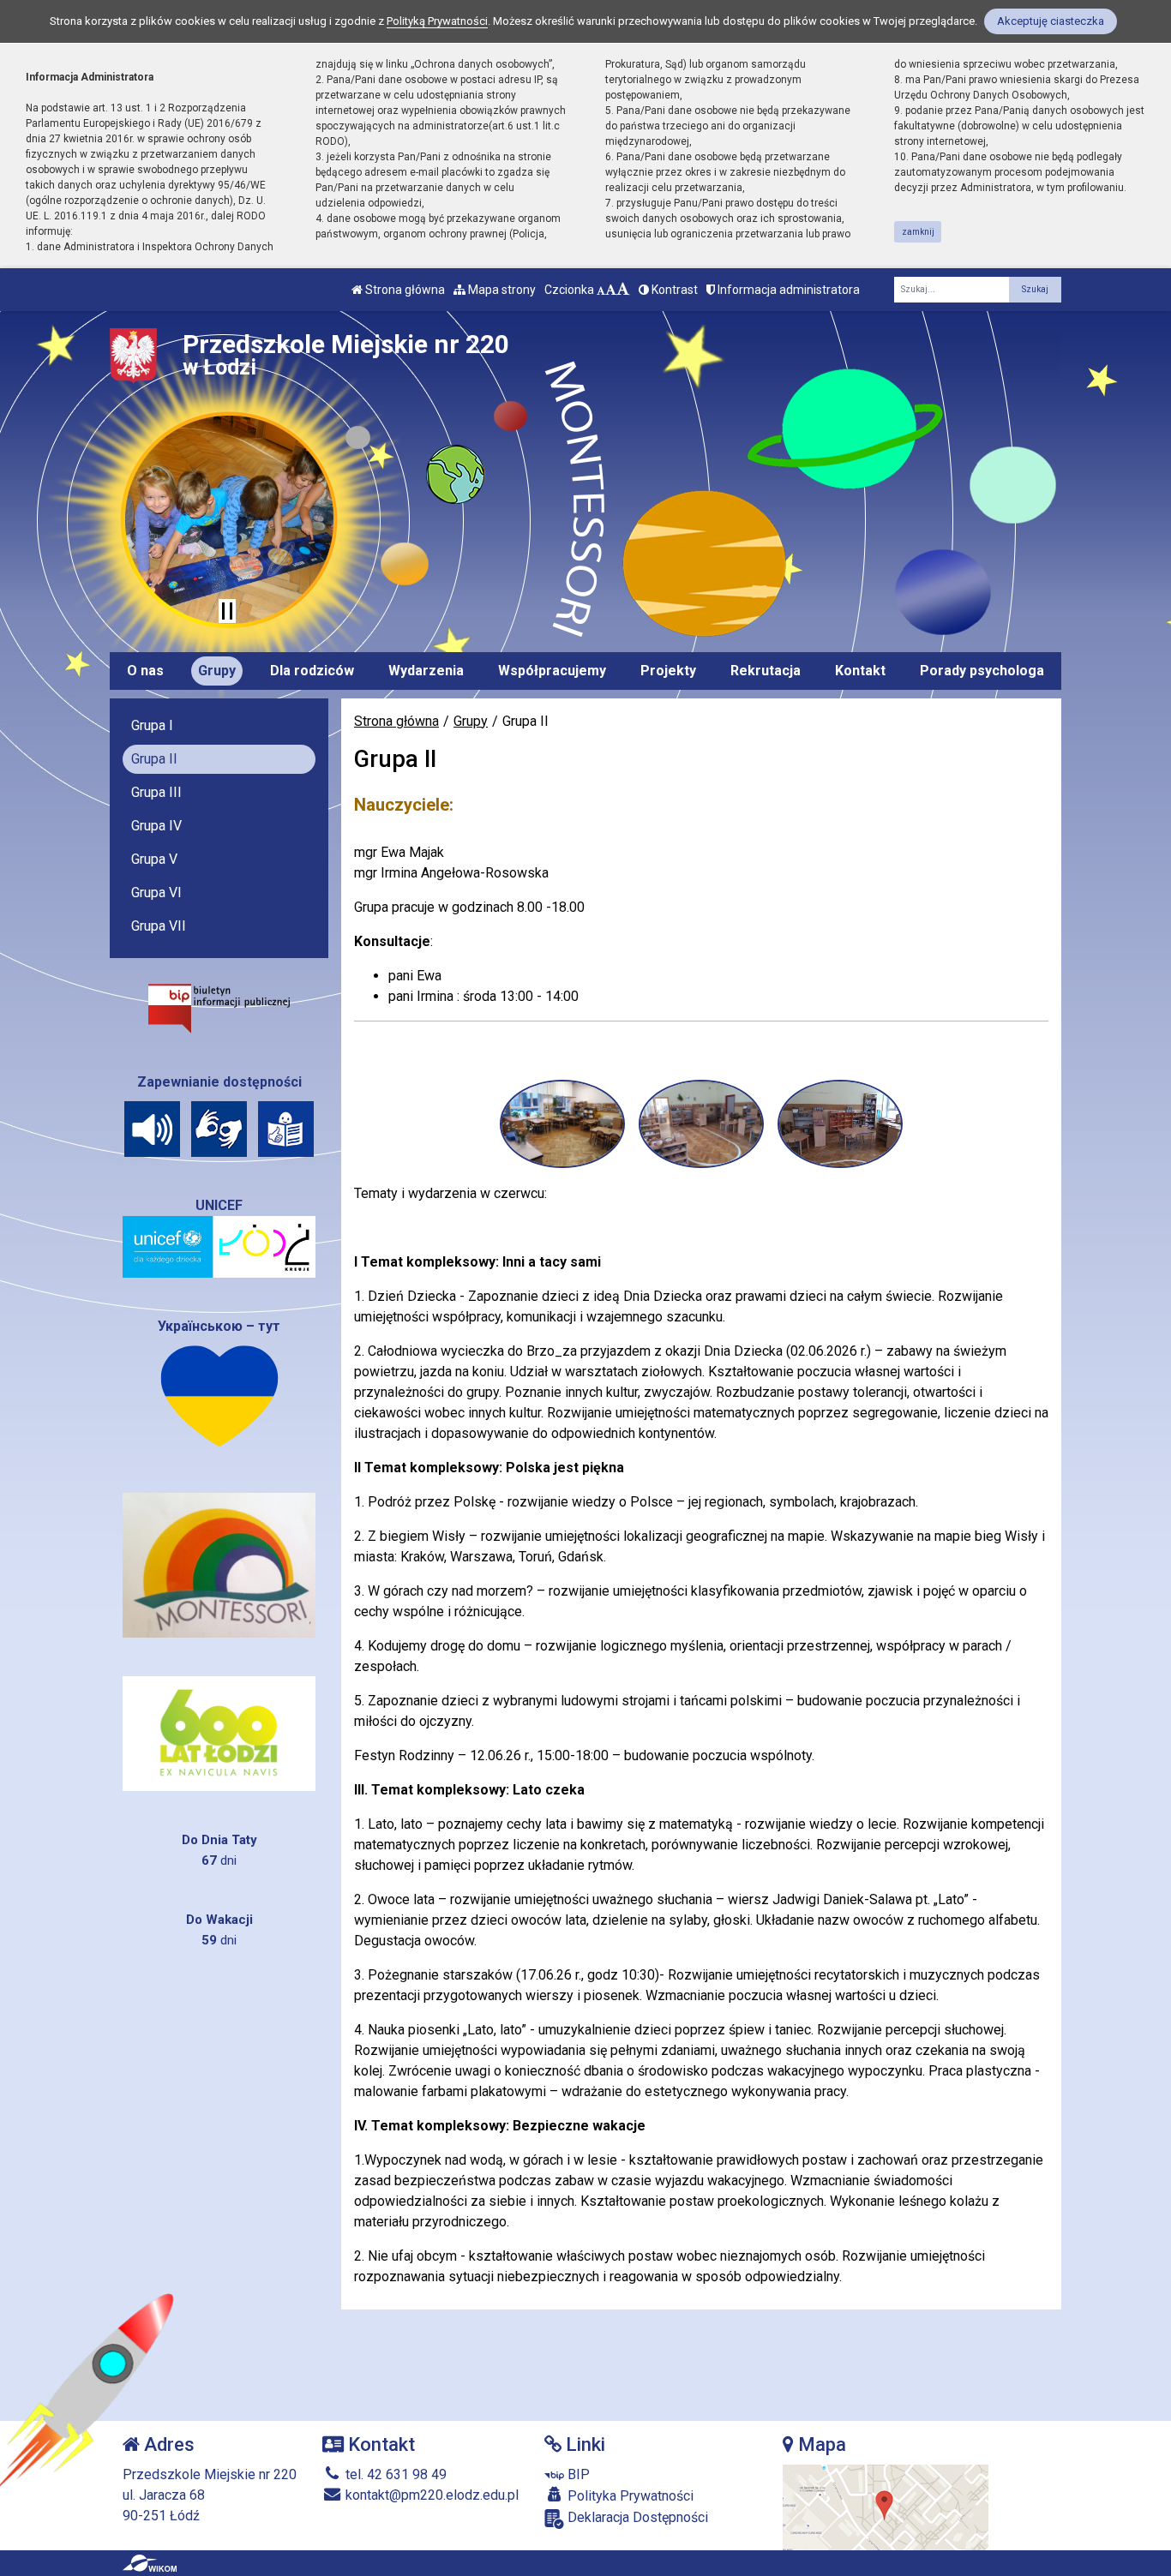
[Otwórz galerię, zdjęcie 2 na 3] (701, 1124)
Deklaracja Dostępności (636, 2517)
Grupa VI (156, 893)
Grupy (217, 671)
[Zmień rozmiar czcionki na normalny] (601, 290)
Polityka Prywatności (629, 2496)
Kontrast (673, 290)
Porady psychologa (982, 671)
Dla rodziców (312, 671)
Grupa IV (156, 826)
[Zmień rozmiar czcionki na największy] (623, 290)
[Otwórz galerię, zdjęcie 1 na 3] (562, 1124)
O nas (145, 671)
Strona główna (404, 290)
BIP (577, 2474)
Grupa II (154, 759)
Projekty (668, 671)
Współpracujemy (552, 671)
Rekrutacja (766, 671)
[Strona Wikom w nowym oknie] (150, 2563)
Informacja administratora (787, 290)
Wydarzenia (426, 671)
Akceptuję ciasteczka (1051, 21)
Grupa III (156, 792)
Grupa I (152, 725)
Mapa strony (501, 290)
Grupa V (154, 859)
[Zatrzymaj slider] (227, 611)
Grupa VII (159, 926)
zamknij (918, 232)
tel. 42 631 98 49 (394, 2474)
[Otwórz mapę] (886, 2507)
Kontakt (860, 671)
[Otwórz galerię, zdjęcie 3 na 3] (840, 1124)
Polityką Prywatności (437, 21)
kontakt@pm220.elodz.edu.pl (430, 2495)
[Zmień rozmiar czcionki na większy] (611, 290)
